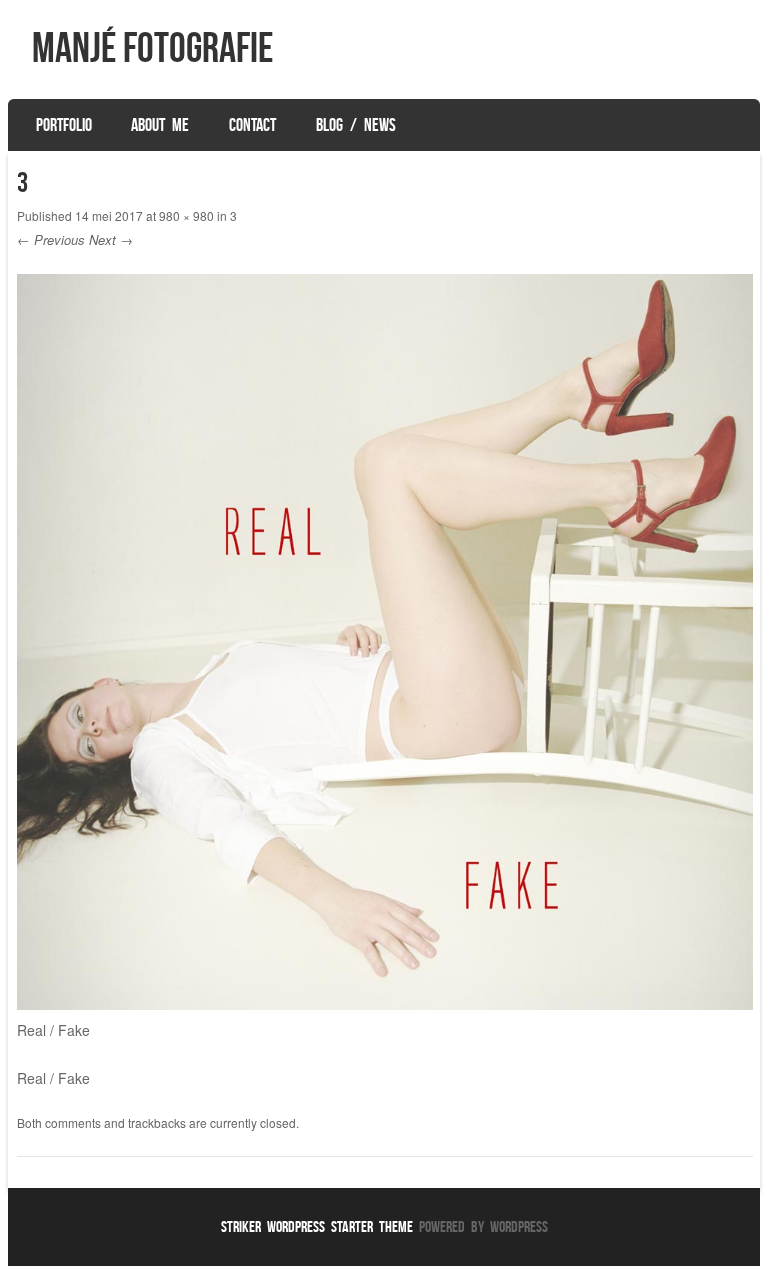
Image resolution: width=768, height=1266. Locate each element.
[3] (385, 1004)
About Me (160, 125)
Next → (111, 239)
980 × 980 (186, 215)
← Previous (51, 239)
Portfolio (64, 125)
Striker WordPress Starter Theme (317, 1226)
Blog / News (356, 125)
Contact (252, 125)
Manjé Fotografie (152, 47)
